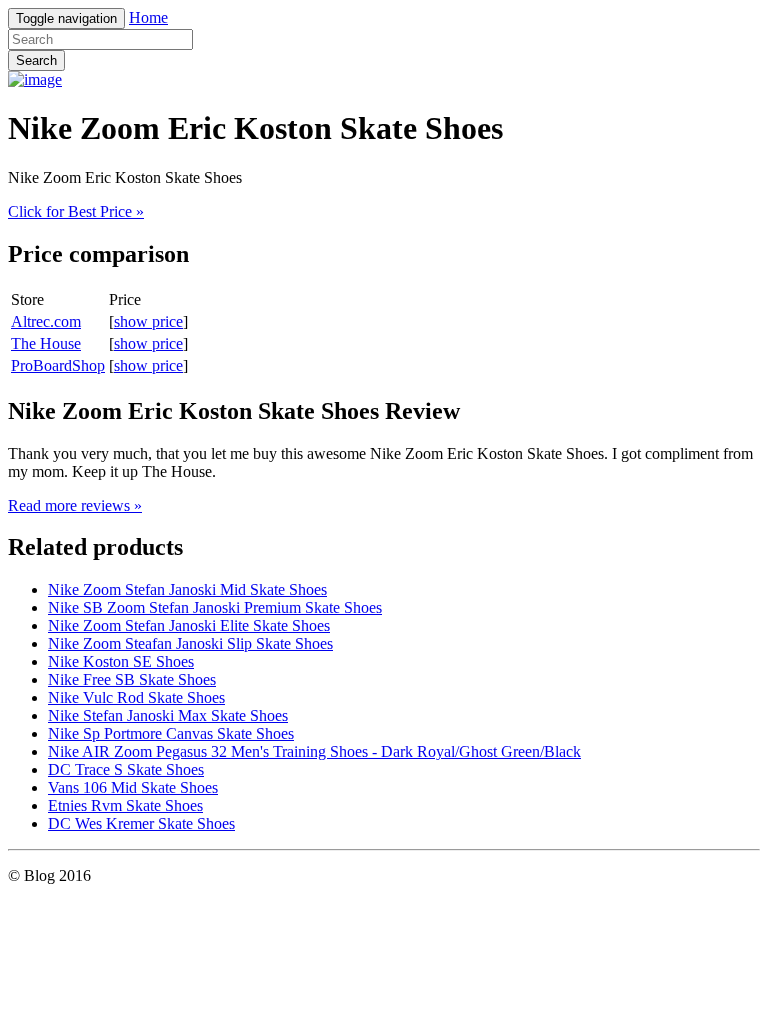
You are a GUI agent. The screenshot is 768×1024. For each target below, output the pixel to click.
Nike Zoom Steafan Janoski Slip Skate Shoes (190, 643)
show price (148, 321)
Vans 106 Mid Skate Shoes (133, 787)
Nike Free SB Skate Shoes (132, 679)
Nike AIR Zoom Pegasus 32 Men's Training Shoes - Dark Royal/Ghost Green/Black (314, 751)
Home (148, 17)
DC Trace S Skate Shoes (126, 769)
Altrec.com (46, 321)
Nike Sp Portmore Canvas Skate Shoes (171, 733)
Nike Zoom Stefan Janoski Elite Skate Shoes (189, 625)
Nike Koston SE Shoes (121, 661)
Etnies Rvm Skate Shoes (125, 805)
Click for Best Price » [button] (76, 211)
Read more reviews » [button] (75, 505)
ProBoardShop (58, 365)
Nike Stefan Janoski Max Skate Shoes (168, 715)
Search (36, 60)
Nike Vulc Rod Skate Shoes (136, 697)
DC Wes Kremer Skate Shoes (141, 823)
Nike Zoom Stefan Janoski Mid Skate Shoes (187, 589)
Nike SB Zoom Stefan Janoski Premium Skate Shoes (215, 607)
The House (46, 343)
